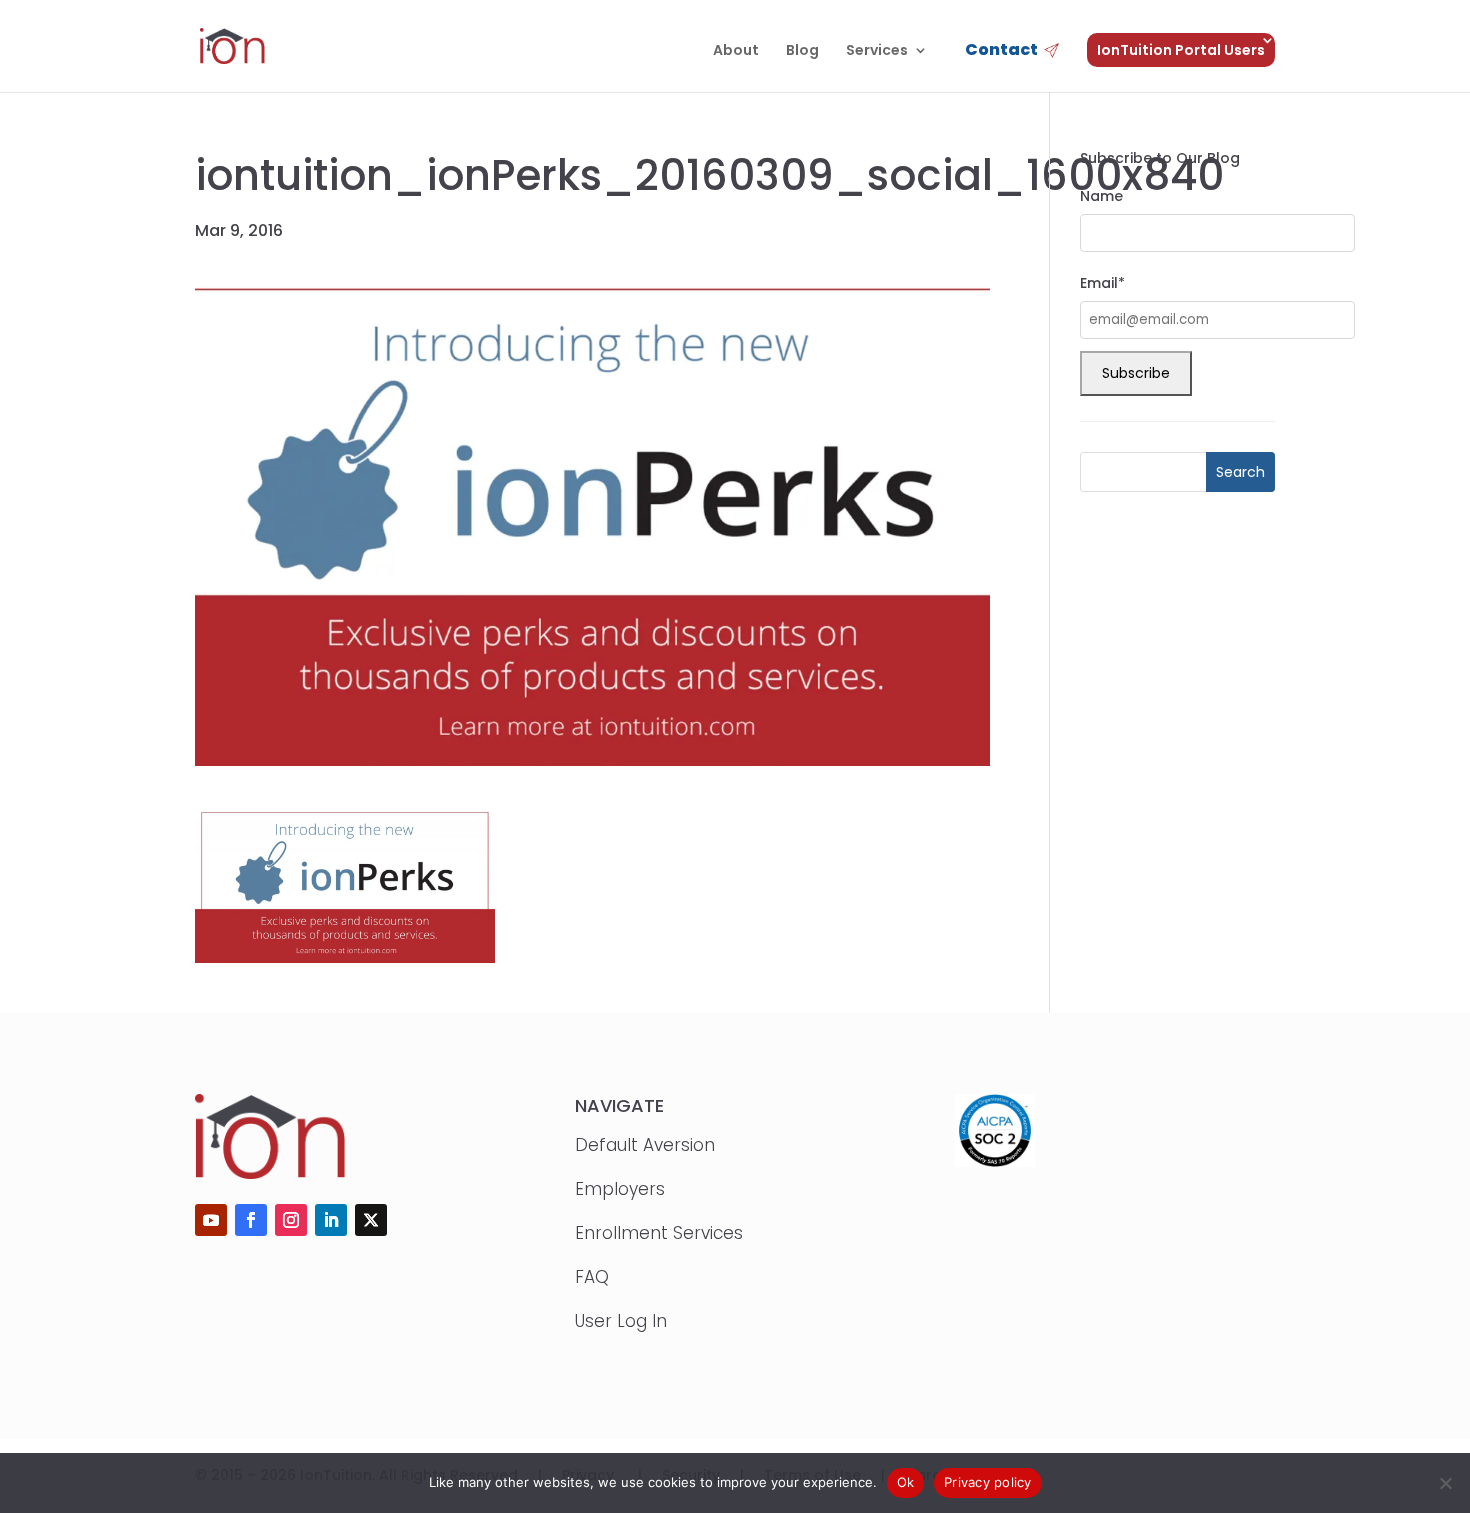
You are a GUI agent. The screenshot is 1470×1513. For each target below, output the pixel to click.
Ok (906, 1482)
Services (877, 51)
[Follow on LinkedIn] (331, 1220)
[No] (1445, 1483)
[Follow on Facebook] (251, 1220)
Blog (802, 51)
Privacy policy (988, 1482)
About (736, 51)
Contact (1001, 51)
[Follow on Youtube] (211, 1220)
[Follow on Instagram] (291, 1220)
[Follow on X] (371, 1220)
